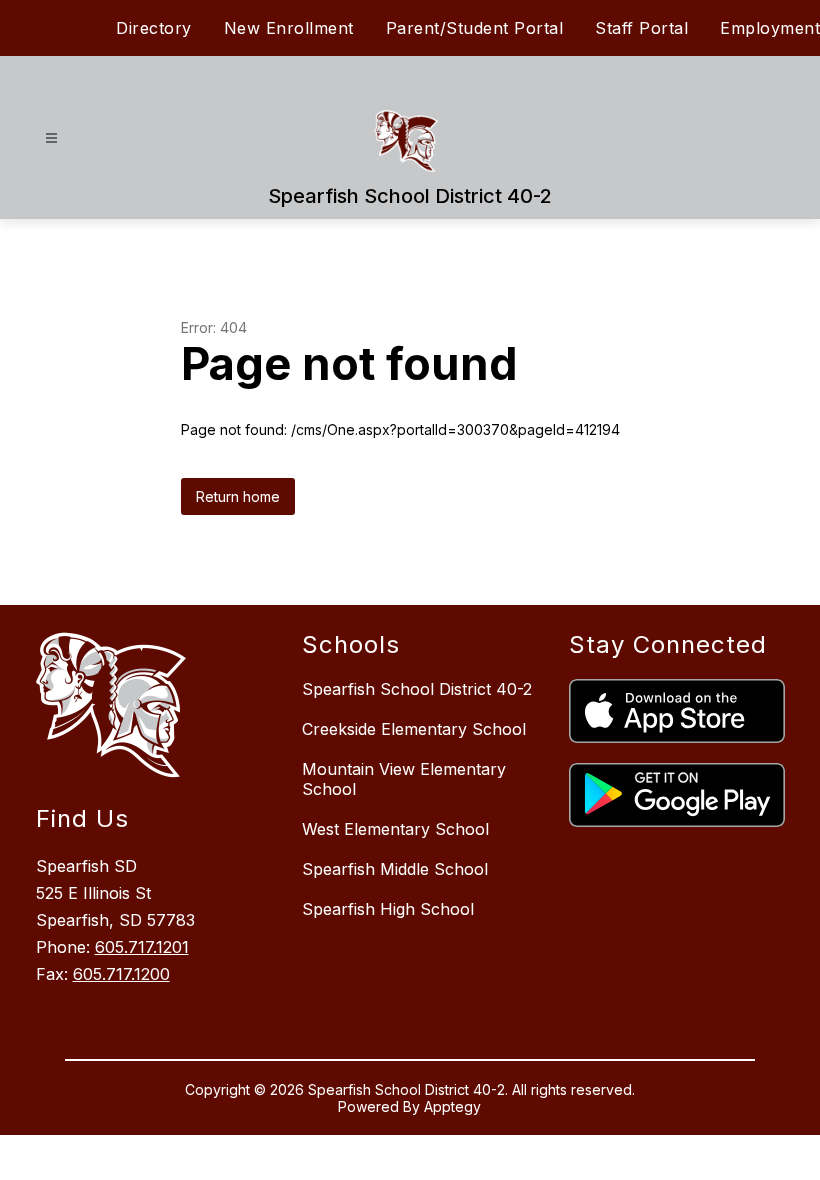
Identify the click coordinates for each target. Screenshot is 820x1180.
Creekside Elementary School (414, 729)
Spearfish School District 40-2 (417, 689)
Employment (770, 28)
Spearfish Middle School (395, 869)
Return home (238, 496)
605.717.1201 (142, 947)
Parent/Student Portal (475, 28)
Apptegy (452, 1106)
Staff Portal (641, 28)
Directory (154, 28)
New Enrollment (289, 28)
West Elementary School (395, 829)
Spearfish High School (388, 909)
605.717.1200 (121, 974)
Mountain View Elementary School (404, 779)
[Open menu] (51, 138)
